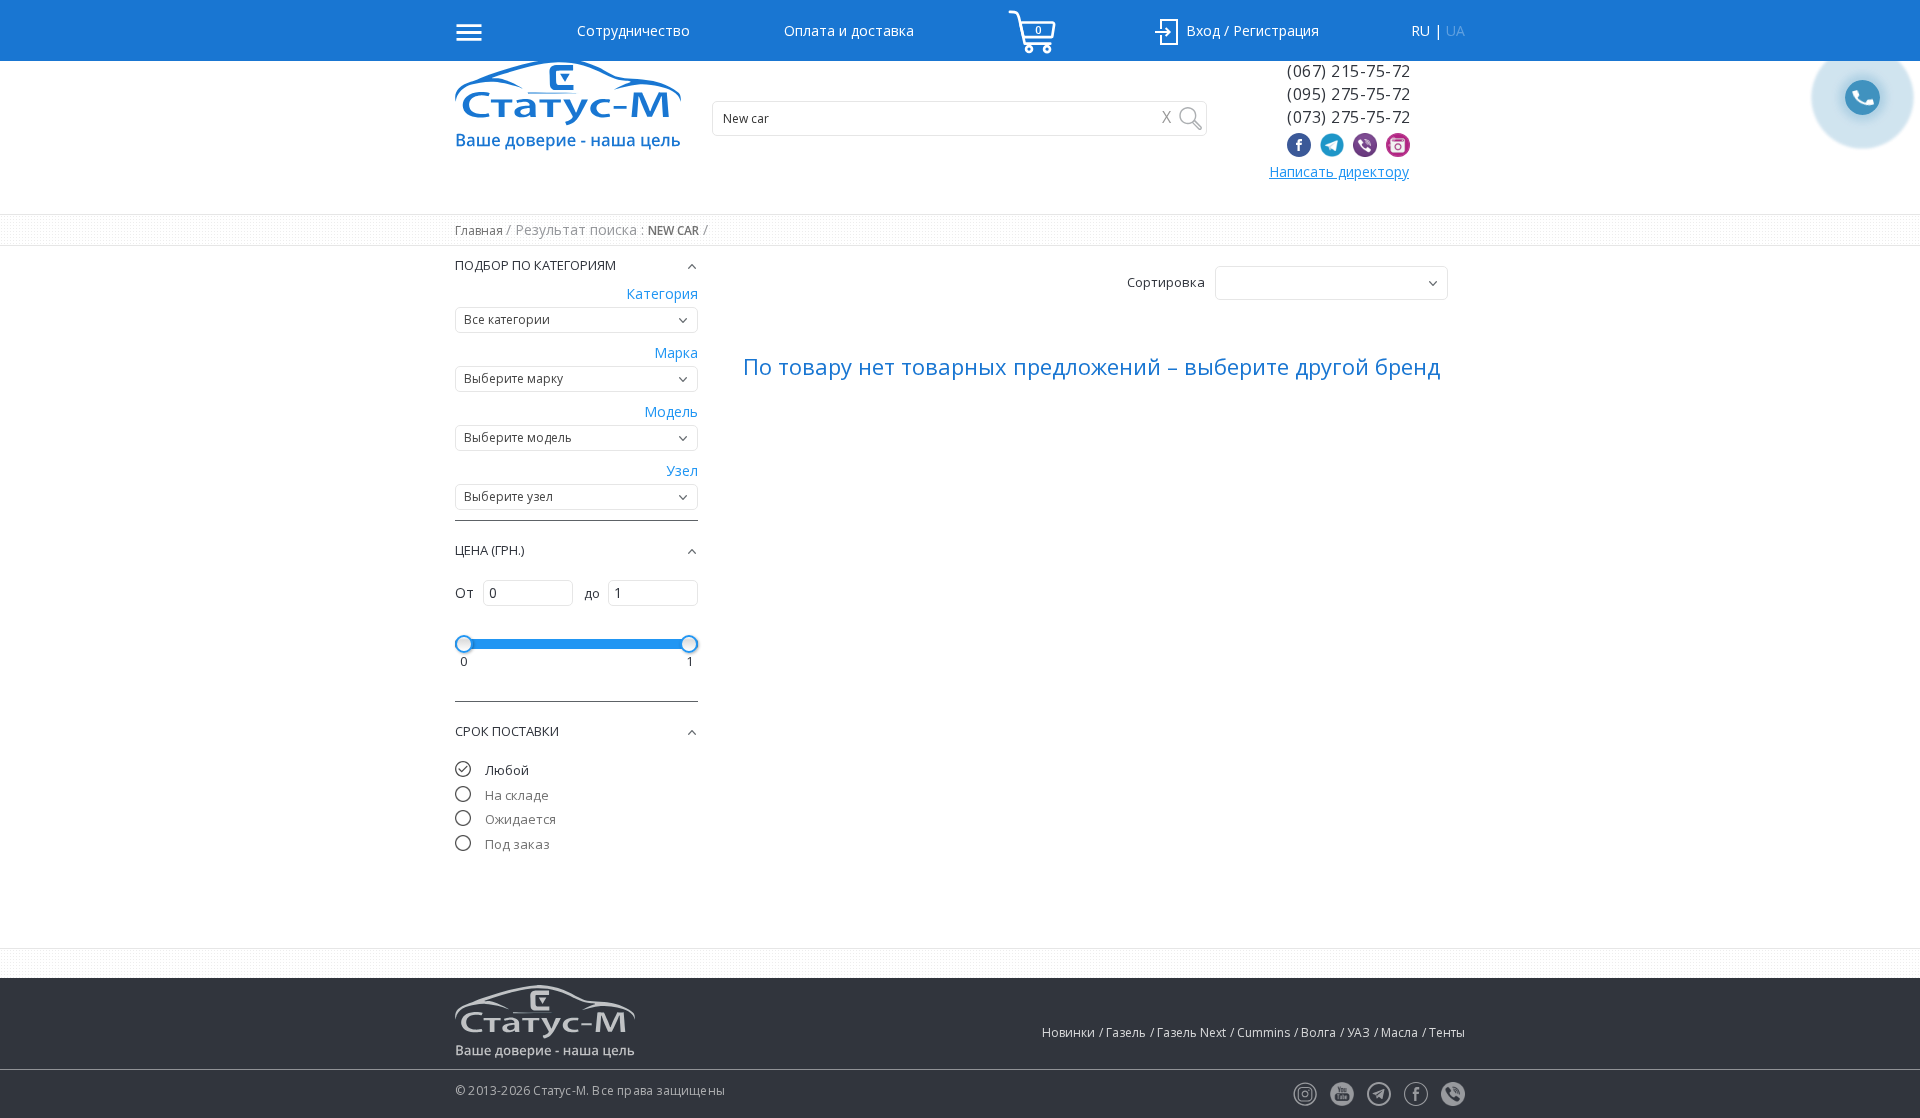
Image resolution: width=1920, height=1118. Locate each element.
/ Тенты (1443, 1032)
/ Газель (1122, 1032)
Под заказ (517, 844)
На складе (517, 795)
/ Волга (1315, 1032)
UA (1455, 30)
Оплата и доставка (849, 30)
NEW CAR (673, 230)
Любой (507, 770)
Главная (480, 230)
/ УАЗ (1355, 1032)
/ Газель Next (1188, 1032)
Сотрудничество (633, 30)
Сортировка (1166, 282)
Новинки (1068, 1032)
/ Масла (1396, 1032)
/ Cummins (1260, 1032)
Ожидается (520, 819)
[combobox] (576, 320)
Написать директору (1339, 171)
